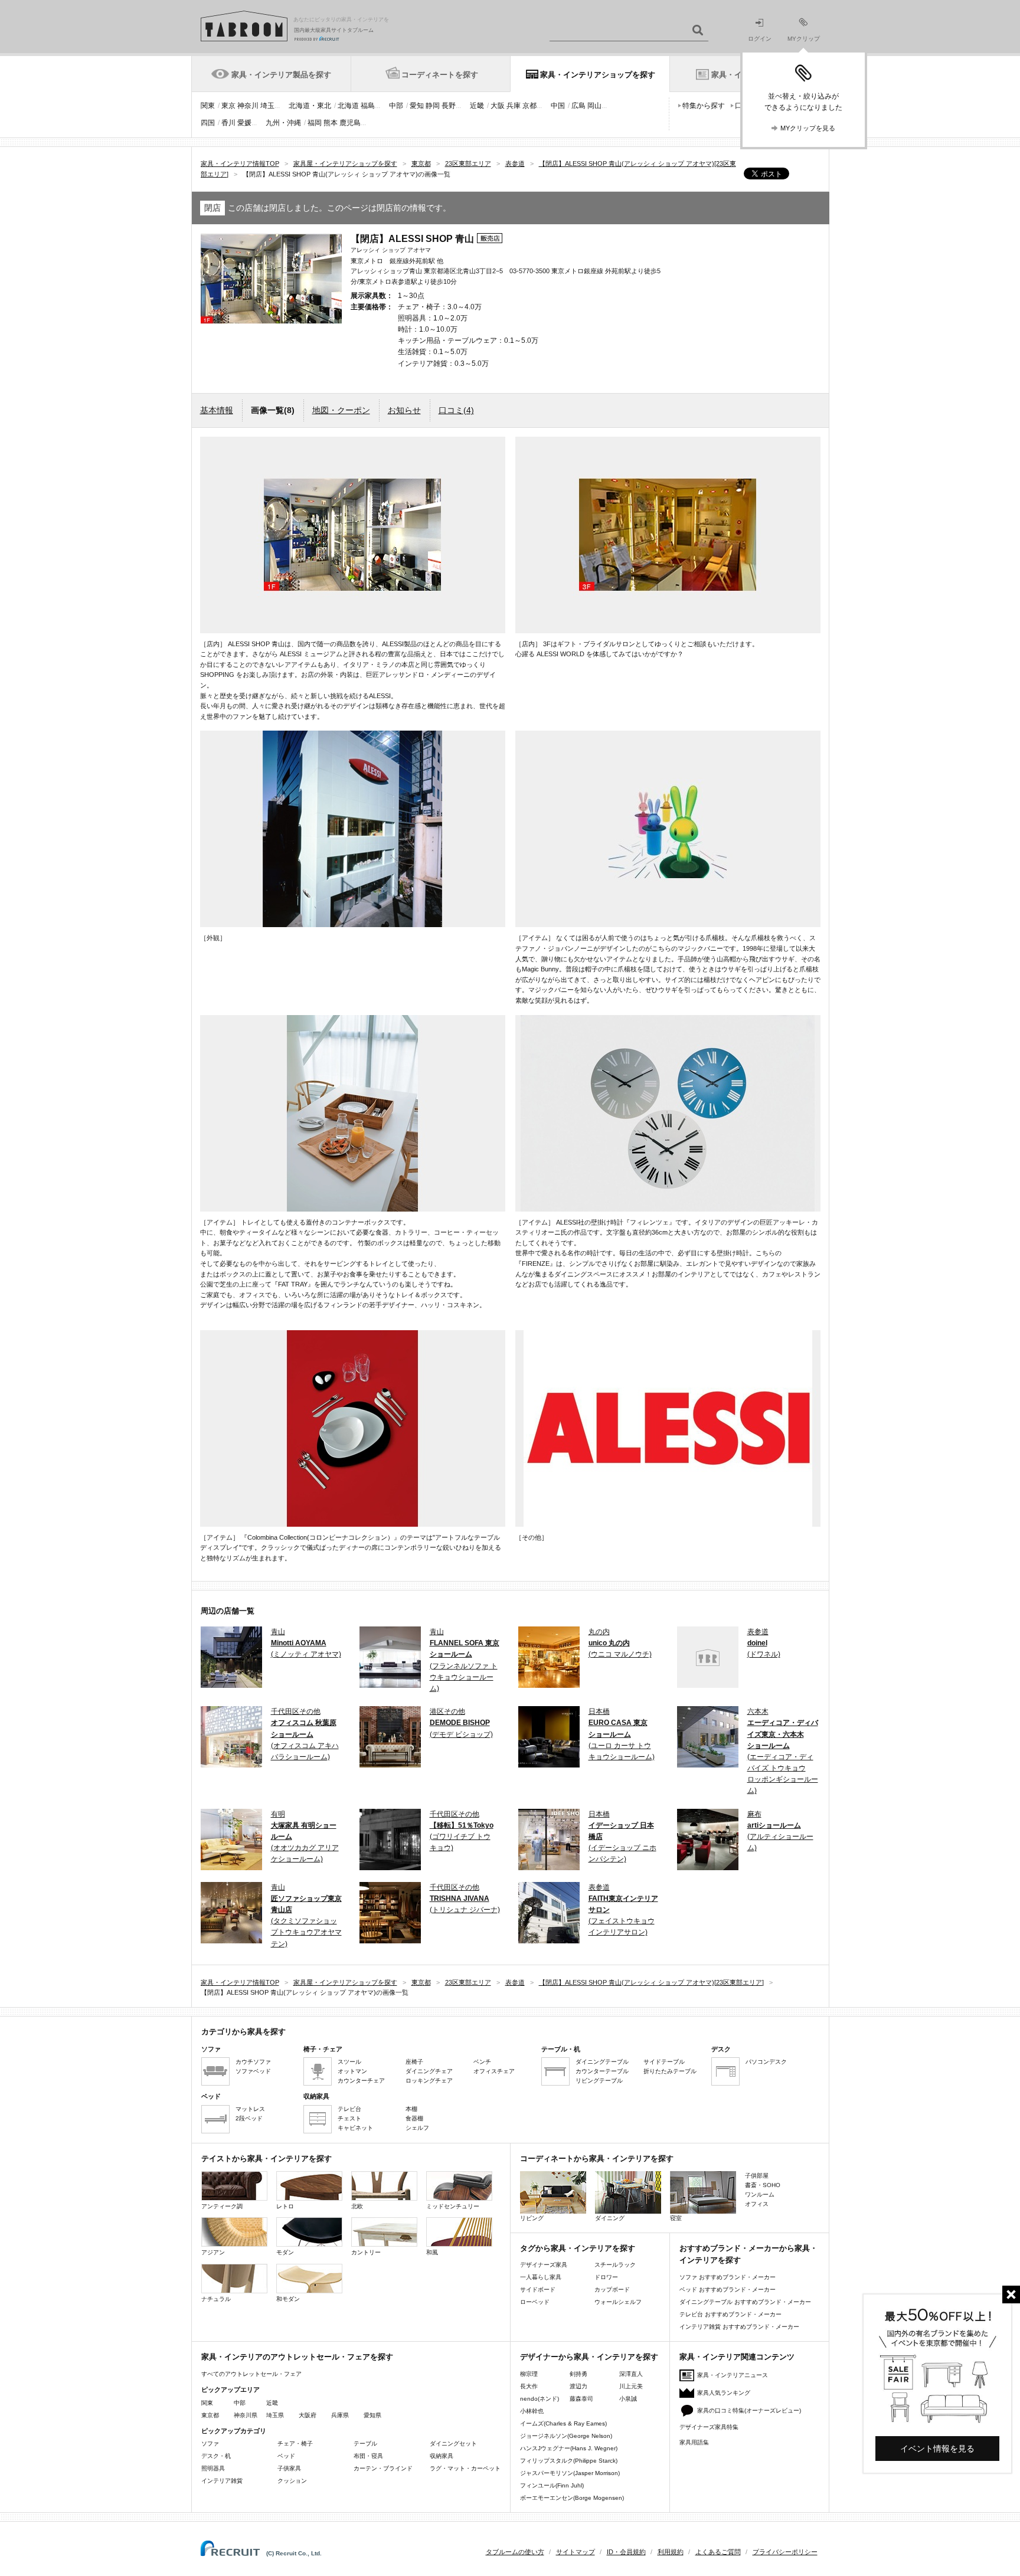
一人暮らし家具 (541, 2277)
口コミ (456, 410)
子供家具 (289, 2468)
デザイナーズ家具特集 (709, 2427)
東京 (228, 106)
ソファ (210, 2444)
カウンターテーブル (602, 2071)
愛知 (417, 106)
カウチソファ (253, 2062)
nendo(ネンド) (540, 2399)
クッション (292, 2481)
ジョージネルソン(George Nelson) (566, 2436)
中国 (558, 106)
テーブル (365, 2444)
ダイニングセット (453, 2444)
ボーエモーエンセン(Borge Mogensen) (572, 2498)
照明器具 (213, 2468)
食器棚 (414, 2118)
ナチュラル (216, 2299)
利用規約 (671, 2552)
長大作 (529, 2386)
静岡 (433, 106)
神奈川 (248, 106)
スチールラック (615, 2265)
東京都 (210, 2415)
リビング (532, 2218)
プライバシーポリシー (785, 2552)
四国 (208, 123)
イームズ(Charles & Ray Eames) (563, 2423)
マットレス (250, 2109)
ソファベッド (253, 2071)
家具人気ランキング (724, 2393)
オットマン (352, 2071)
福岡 (315, 123)
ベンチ (482, 2062)
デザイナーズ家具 (544, 2265)
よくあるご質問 (718, 2552)
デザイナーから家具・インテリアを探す (589, 2357)
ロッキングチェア (429, 2081)
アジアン (213, 2252)
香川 (228, 123)
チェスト (349, 2118)
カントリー (366, 2252)
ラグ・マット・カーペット (465, 2468)
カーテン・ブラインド (383, 2468)
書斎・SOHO (763, 2185)
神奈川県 (246, 2415)
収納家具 (442, 2456)
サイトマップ (576, 2552)
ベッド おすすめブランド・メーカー (728, 2289)
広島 (578, 106)
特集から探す (704, 106)
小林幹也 (532, 2411)
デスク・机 (216, 2456)
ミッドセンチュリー (453, 2206)
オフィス (757, 2204)
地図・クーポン (341, 410)
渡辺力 (578, 2386)
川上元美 (631, 2386)
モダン (285, 2252)
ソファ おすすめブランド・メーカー (728, 2277)
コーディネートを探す (440, 75)
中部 (396, 106)
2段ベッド (249, 2118)
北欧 (357, 2206)
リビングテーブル (599, 2081)
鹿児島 (350, 123)
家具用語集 (694, 2442)
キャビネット (355, 2128)
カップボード (612, 2289)
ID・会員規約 (626, 2552)
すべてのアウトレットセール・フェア (251, 2374)
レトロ (285, 2206)
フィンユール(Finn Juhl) (552, 2485)
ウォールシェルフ (618, 2302)
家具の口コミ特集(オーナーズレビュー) (749, 2410)
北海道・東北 (310, 106)
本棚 (411, 2109)
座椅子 (414, 2062)
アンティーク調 (222, 2206)
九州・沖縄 (283, 123)
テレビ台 (349, 2109)
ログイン (760, 39)
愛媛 (244, 123)
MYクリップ (804, 39)
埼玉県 (275, 2415)
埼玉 (267, 106)
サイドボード (538, 2289)
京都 (529, 106)
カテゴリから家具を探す (243, 2032)
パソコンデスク (766, 2062)
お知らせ (404, 410)
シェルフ (417, 2128)
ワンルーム (760, 2194)
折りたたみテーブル (670, 2071)
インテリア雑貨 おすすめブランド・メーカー (739, 2327)
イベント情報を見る (937, 2449)
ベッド (286, 2456)
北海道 (348, 106)
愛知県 (372, 2415)
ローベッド (535, 2302)
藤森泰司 (581, 2399)
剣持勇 (578, 2374)
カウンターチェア (361, 2081)
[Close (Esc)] (1011, 2294)
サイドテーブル (664, 2062)
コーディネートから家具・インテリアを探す (597, 2158)
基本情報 (217, 410)
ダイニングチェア (429, 2071)
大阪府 (308, 2415)
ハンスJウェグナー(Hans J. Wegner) (569, 2448)
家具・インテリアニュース (733, 2375)
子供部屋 (757, 2176)
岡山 (594, 106)
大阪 (498, 106)
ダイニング (610, 2218)
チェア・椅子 (295, 2444)
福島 (368, 106)
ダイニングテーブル (602, 2062)
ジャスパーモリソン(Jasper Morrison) (570, 2473)
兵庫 (514, 106)
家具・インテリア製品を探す (281, 75)
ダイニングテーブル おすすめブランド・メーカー (745, 2302)
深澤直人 (631, 2374)
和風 (432, 2252)
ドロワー (606, 2277)
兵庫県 (340, 2415)
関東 (208, 106)
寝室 (676, 2218)
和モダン (288, 2299)
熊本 (331, 123)
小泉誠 (628, 2399)
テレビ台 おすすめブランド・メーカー (730, 2314)
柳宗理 (529, 2374)
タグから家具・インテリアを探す (578, 2248)
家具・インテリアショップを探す (598, 75)
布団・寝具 (368, 2456)
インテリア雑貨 (222, 2481)
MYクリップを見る (808, 128)
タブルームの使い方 (515, 2552)
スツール (349, 2062)
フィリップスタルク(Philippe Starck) (569, 2461)
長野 (449, 106)
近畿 (477, 106)
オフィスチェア (494, 2071)
